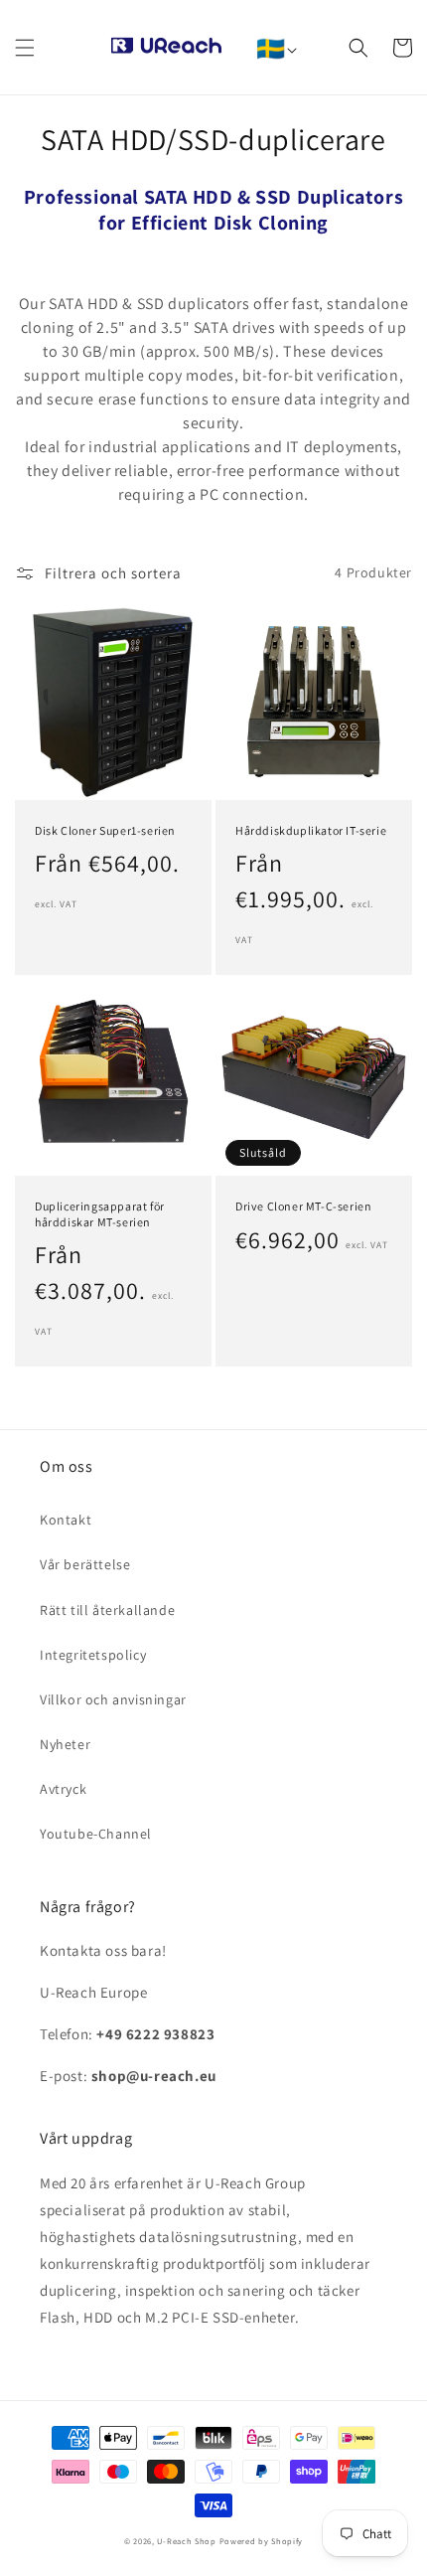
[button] (25, 48)
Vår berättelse (85, 1564)
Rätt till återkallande (107, 1610)
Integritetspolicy (93, 1655)
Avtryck (63, 1789)
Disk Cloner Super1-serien (105, 830)
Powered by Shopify (262, 2541)
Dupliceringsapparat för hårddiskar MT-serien (100, 1214)
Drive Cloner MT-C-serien (303, 1206)
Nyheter (65, 1744)
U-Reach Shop (186, 2541)
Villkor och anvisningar (113, 1699)
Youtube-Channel (96, 1834)
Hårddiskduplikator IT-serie (311, 830)
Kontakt (66, 1520)
